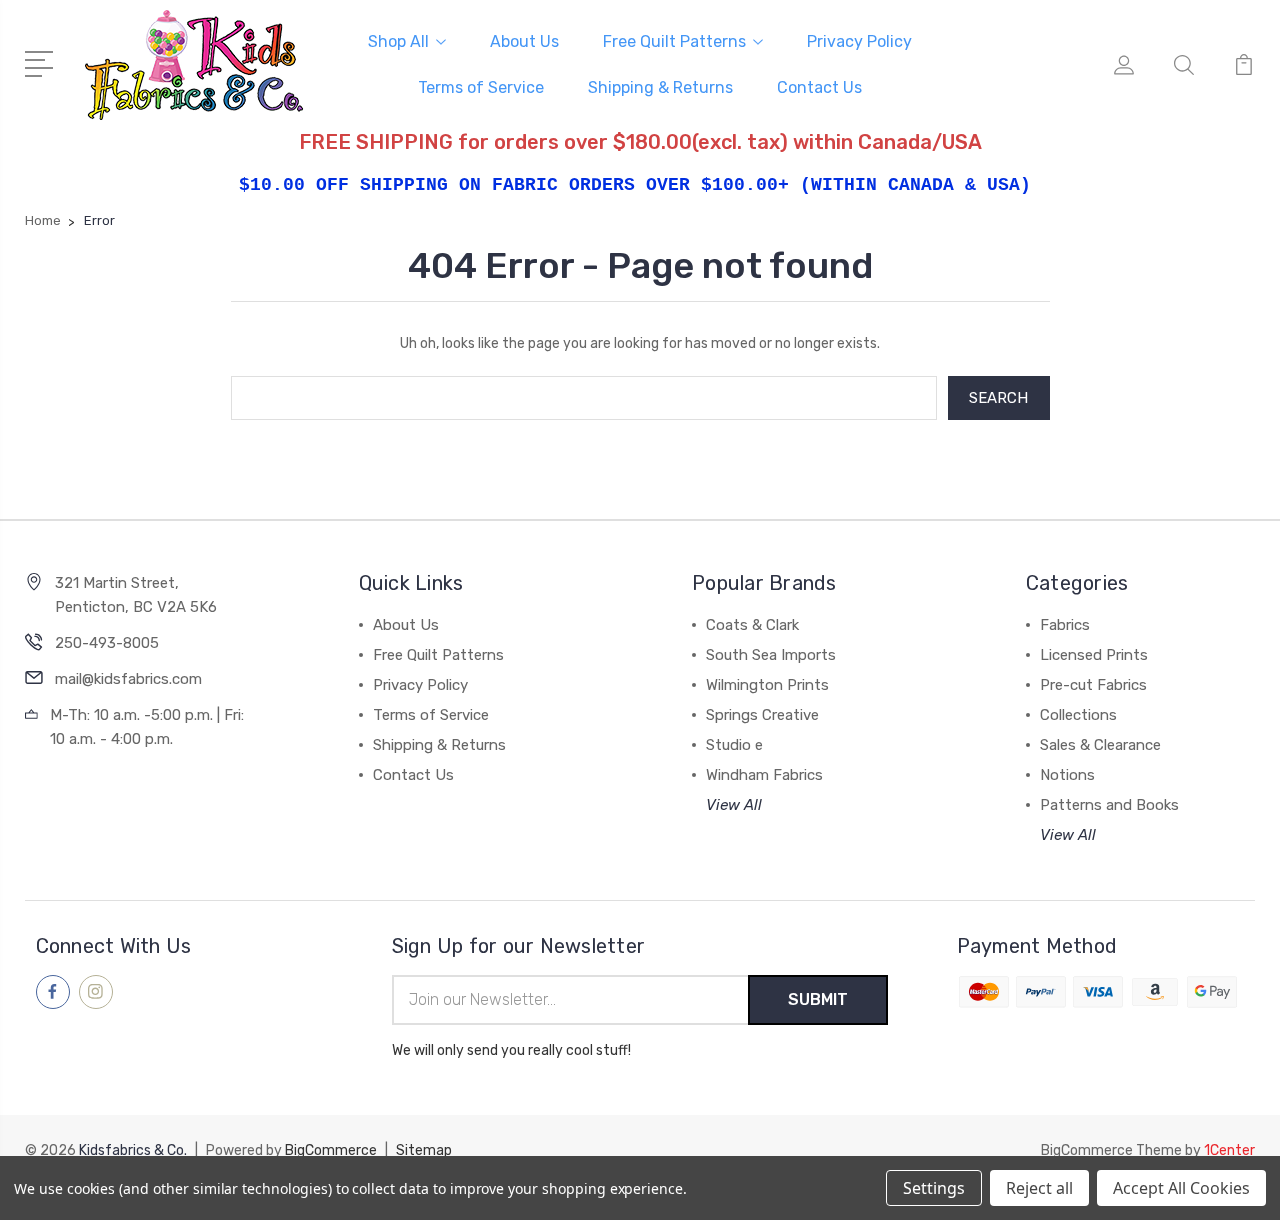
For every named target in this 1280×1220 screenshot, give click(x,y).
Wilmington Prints (767, 685)
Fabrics (1065, 625)
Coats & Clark (752, 625)
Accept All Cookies (1181, 1188)
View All (734, 805)
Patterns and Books (1109, 805)
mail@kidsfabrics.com (128, 679)
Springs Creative (762, 715)
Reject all (1039, 1188)
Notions (1067, 775)
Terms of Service (481, 87)
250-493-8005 (107, 643)
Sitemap (424, 1150)
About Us (524, 41)
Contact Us (819, 87)
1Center (1229, 1150)
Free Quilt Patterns (674, 41)
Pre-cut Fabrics (1093, 685)
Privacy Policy (859, 41)
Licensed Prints (1094, 655)
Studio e (734, 745)
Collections (1078, 715)
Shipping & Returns (660, 87)
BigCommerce (331, 1150)
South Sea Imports (771, 655)
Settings (934, 1188)
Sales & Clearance (1100, 745)
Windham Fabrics (764, 775)
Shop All (398, 41)
